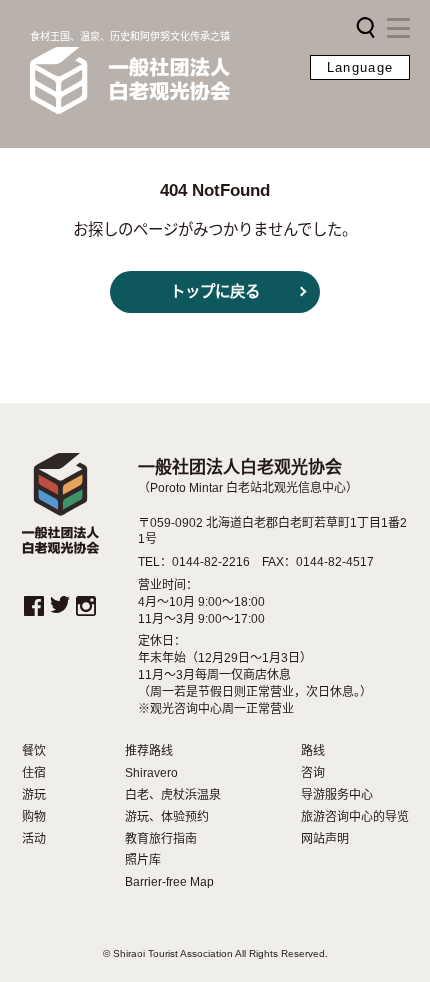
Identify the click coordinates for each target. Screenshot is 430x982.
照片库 (143, 860)
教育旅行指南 (161, 839)
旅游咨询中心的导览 (355, 817)
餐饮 (34, 751)
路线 (313, 751)
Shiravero (151, 773)
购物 (34, 817)
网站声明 (325, 839)
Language (360, 67)
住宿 (34, 773)
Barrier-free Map (169, 882)
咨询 (313, 773)
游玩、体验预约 (167, 817)
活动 (34, 839)
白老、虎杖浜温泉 (173, 795)
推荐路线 (149, 751)
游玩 (34, 795)
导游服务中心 (337, 795)
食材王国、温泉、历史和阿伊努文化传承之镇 (130, 36)
